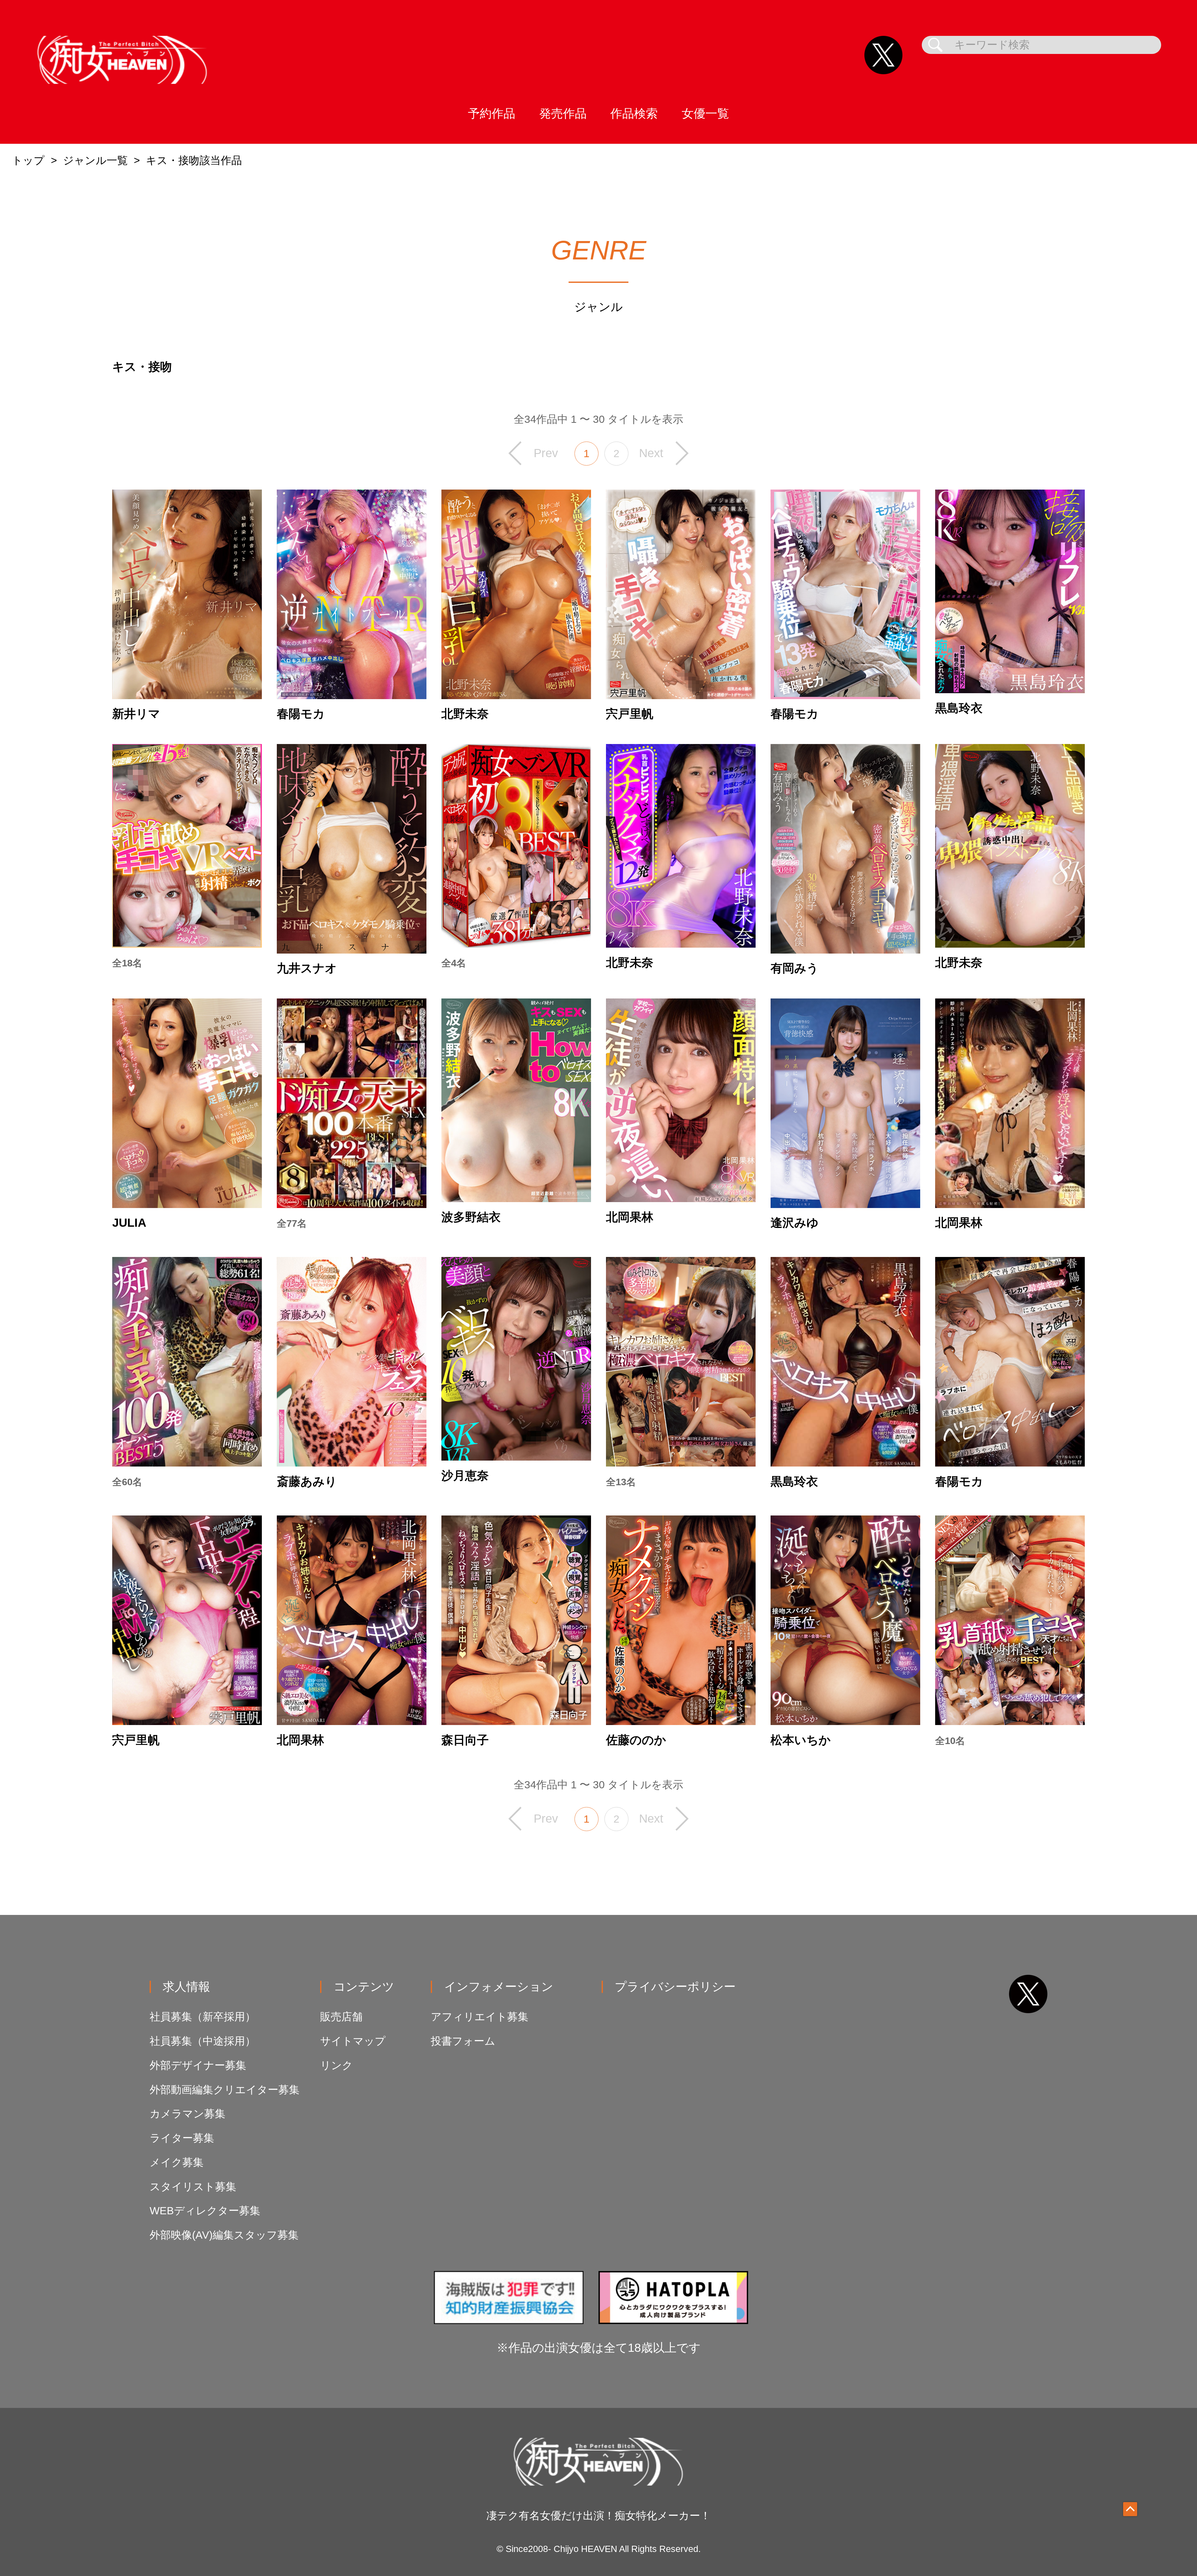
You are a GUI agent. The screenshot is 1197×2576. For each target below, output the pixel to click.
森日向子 (465, 1740)
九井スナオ (307, 968)
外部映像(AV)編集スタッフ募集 (224, 2235)
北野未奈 (465, 714)
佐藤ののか (636, 1740)
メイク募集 (177, 2162)
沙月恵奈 (465, 1476)
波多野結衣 (471, 1217)
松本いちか (801, 1740)
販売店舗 (341, 2017)
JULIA (129, 1223)
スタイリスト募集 (193, 2187)
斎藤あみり (307, 1481)
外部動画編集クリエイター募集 (225, 2090)
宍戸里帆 (630, 714)
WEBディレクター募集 (205, 2211)
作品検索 (634, 113)
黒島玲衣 (959, 708)
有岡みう (795, 968)
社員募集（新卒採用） (203, 2017)
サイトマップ (353, 2041)
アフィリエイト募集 (480, 2017)
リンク (337, 2065)
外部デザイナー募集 (198, 2065)
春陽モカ (301, 714)
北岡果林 (630, 1217)
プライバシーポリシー (675, 1986)
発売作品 (563, 113)
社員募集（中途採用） (203, 2041)
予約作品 (492, 113)
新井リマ (136, 714)
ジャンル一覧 (95, 160)
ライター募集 (182, 2138)
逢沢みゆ (795, 1223)
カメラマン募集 (187, 2114)
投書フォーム (463, 2041)
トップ (28, 160)
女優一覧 (705, 113)
